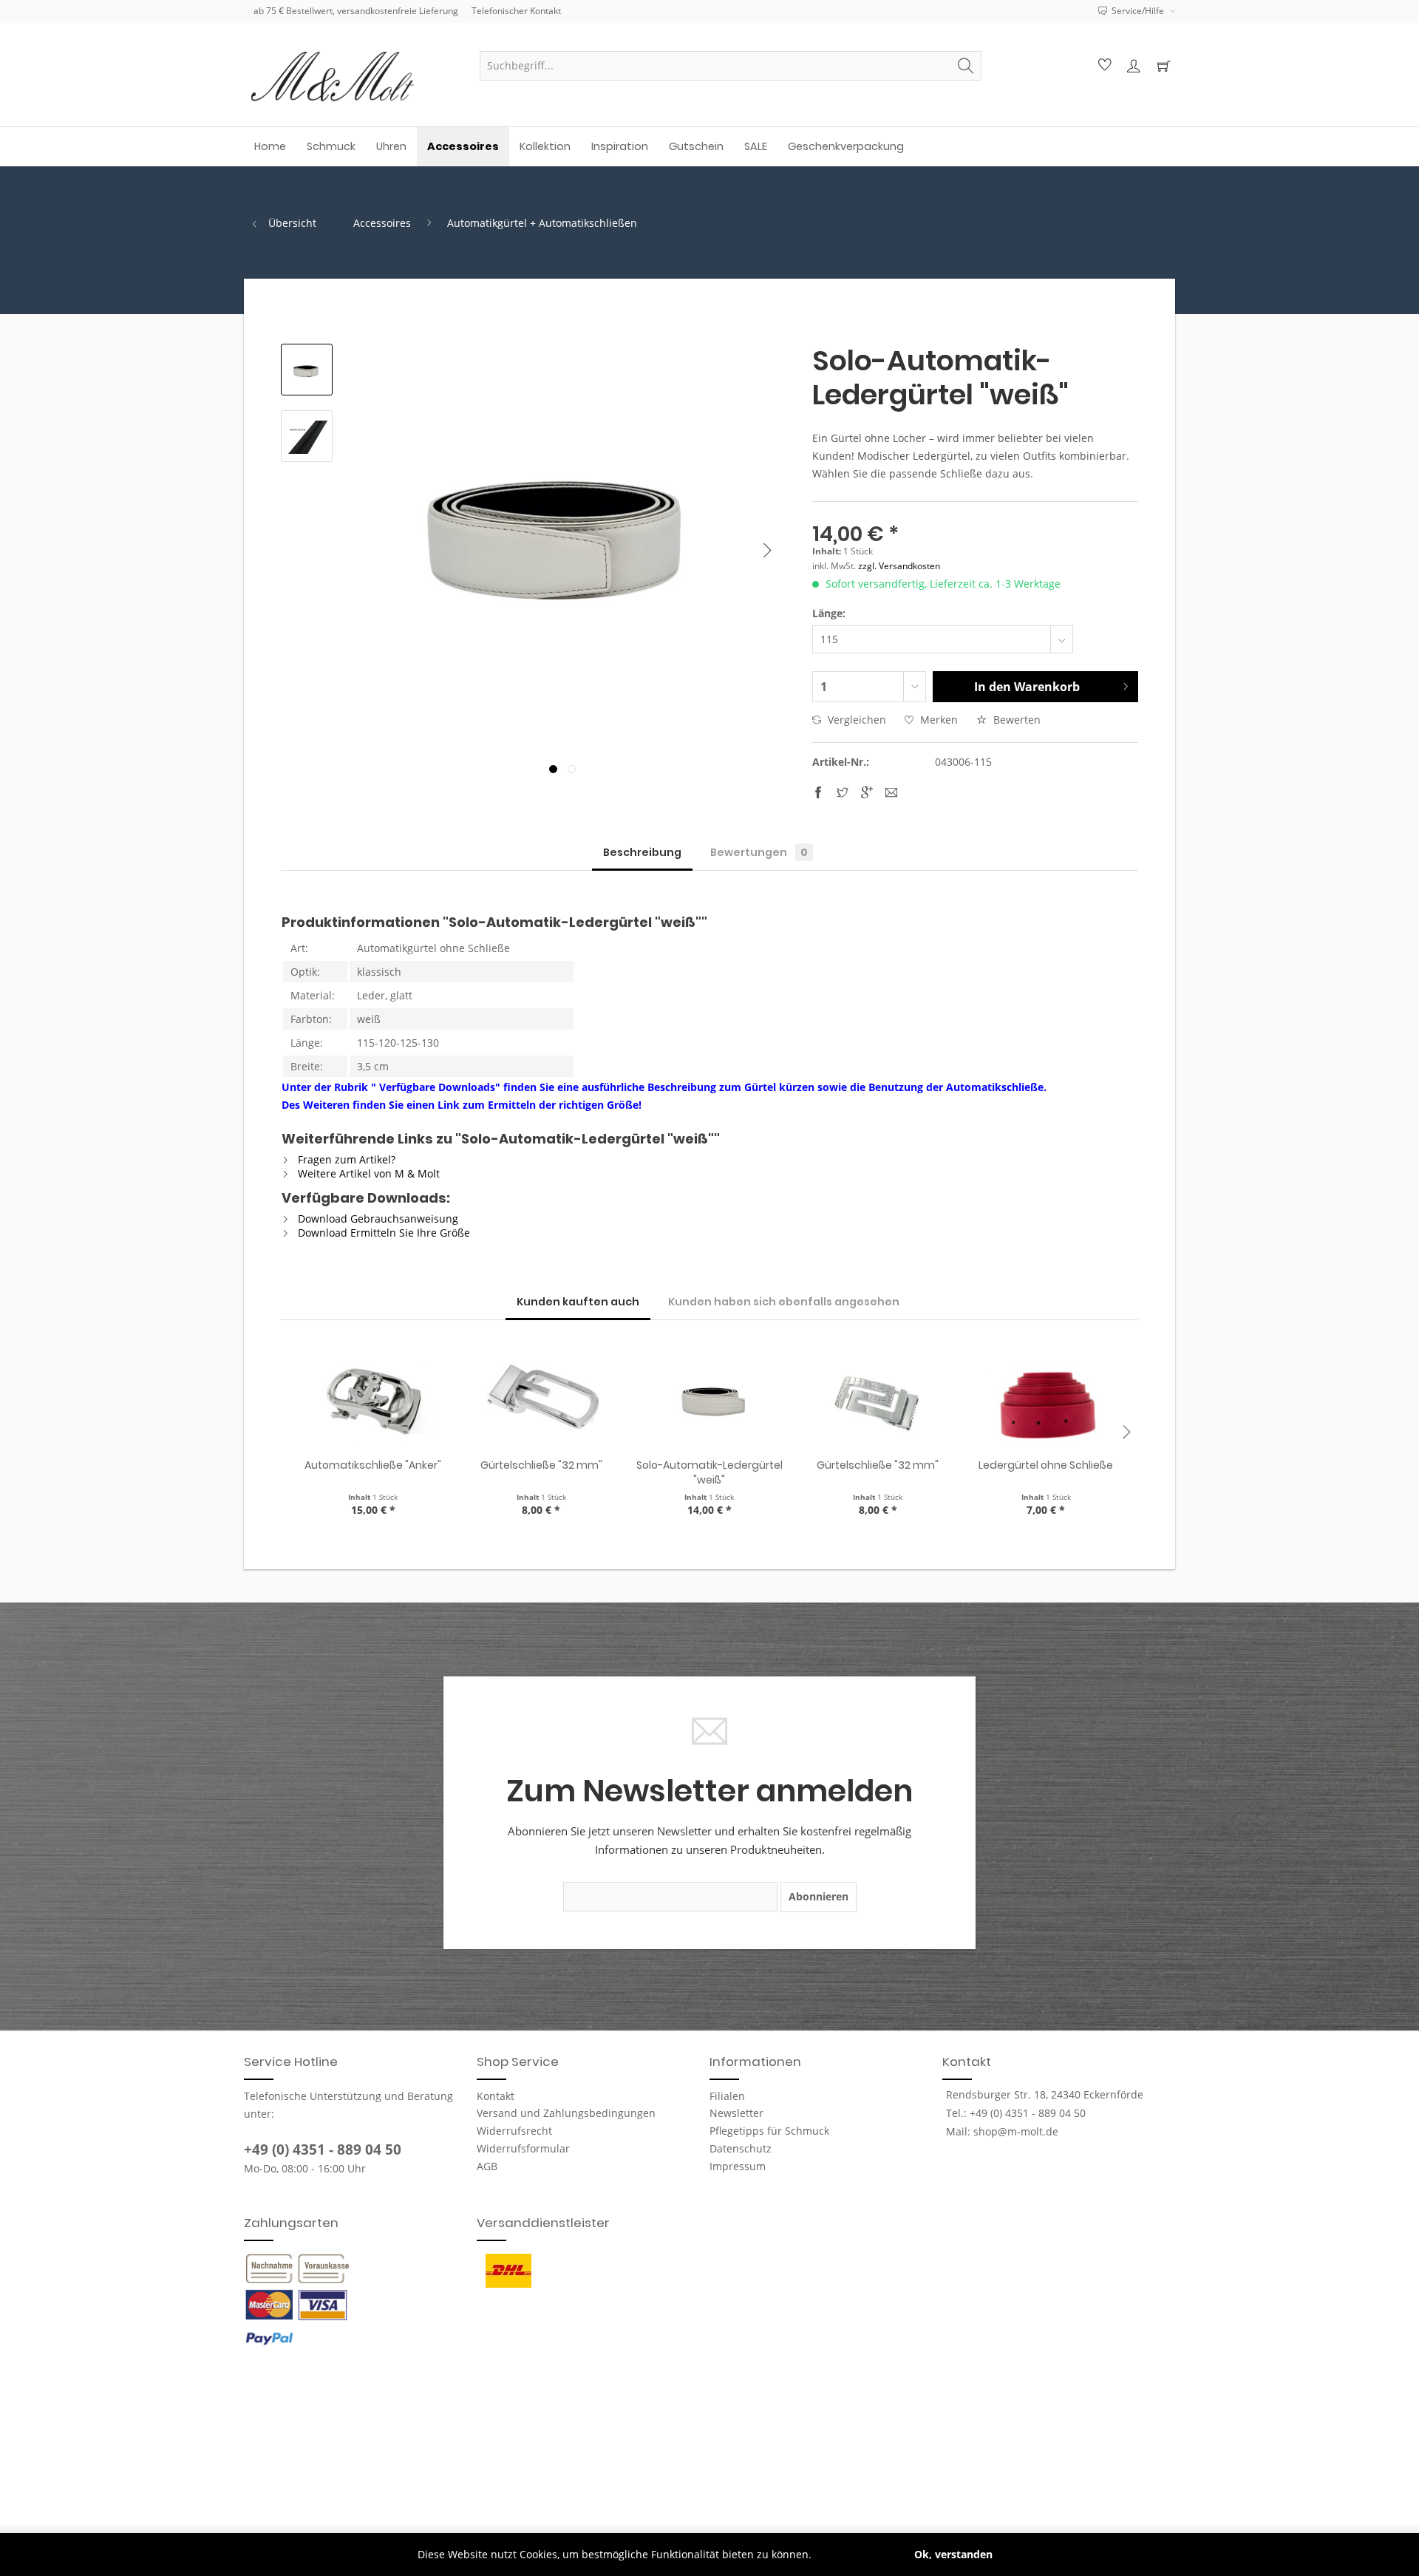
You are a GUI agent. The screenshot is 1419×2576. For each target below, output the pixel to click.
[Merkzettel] (1103, 66)
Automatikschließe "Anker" (373, 1465)
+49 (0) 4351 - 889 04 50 (323, 2150)
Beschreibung (642, 852)
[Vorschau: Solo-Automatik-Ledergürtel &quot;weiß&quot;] (307, 370)
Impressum (738, 2166)
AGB (487, 2166)
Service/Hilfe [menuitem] (1138, 11)
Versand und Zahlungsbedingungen (566, 2113)
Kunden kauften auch (578, 1302)
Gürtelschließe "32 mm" (541, 1465)
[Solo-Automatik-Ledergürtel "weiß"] (709, 1399)
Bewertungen (759, 852)
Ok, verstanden (953, 2554)
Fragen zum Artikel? (345, 1159)
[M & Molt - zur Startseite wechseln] (355, 77)
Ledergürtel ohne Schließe (1046, 1465)
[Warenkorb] (1163, 66)
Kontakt (496, 2096)
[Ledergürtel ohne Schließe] (1046, 1399)
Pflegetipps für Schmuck (769, 2131)
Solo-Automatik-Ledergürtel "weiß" (709, 1472)
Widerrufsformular (523, 2148)
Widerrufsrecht (514, 2131)
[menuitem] (731, 66)
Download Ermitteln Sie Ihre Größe (382, 1233)
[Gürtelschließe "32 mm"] (542, 1399)
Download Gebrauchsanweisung (377, 1219)
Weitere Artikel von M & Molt (367, 1173)
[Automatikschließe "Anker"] (373, 1399)
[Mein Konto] (1133, 66)
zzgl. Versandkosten (899, 566)
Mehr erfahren (851, 2554)
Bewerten (1015, 720)
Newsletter (736, 2113)
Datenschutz (741, 2148)
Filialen (727, 2096)
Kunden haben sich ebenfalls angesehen (784, 1302)
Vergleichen (855, 720)
